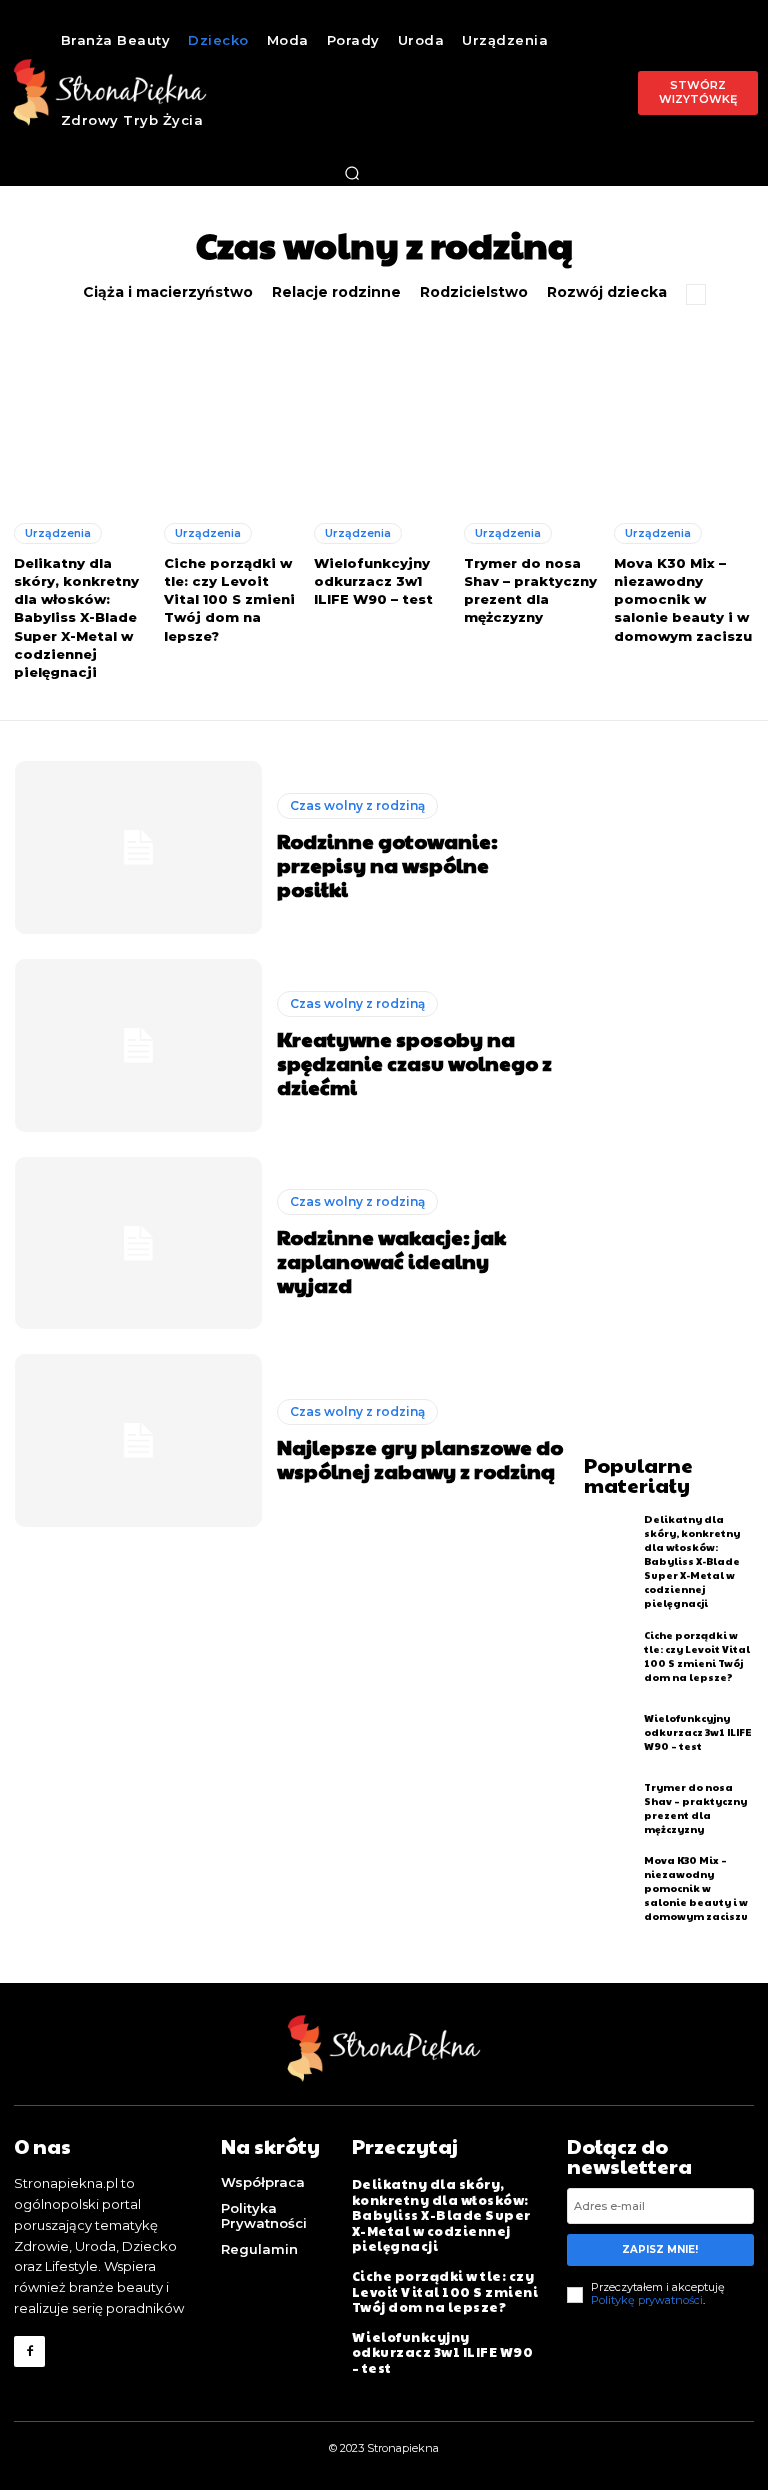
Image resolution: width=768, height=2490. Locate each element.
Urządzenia (58, 533)
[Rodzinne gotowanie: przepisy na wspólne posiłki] (138, 847)
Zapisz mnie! (660, 2249)
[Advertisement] (676, 1061)
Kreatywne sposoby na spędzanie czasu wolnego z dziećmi (414, 1063)
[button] (352, 173)
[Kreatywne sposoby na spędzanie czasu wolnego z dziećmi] (138, 1045)
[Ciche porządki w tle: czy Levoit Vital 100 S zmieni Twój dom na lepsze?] (234, 419)
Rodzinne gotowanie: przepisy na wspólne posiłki (387, 865)
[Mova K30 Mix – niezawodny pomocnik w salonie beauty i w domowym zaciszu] (684, 419)
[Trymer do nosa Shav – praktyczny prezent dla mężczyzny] (534, 419)
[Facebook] (29, 2351)
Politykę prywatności (647, 2300)
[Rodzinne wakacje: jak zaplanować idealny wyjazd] (138, 1243)
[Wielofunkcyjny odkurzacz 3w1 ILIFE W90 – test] (384, 419)
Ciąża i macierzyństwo (168, 292)
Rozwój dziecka (607, 292)
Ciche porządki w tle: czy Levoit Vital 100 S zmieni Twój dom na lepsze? (229, 599)
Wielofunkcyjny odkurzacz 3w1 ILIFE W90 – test (373, 581)
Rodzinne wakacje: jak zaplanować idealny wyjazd (391, 1261)
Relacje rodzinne (336, 292)
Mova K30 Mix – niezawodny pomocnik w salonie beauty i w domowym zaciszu (683, 599)
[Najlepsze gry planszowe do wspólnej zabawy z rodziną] (138, 1440)
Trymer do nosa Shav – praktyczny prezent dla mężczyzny (530, 590)
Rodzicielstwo (474, 292)
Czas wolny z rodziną (357, 805)
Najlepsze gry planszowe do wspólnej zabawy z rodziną (420, 1459)
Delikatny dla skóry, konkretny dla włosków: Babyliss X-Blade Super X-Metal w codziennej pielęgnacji (76, 617)
